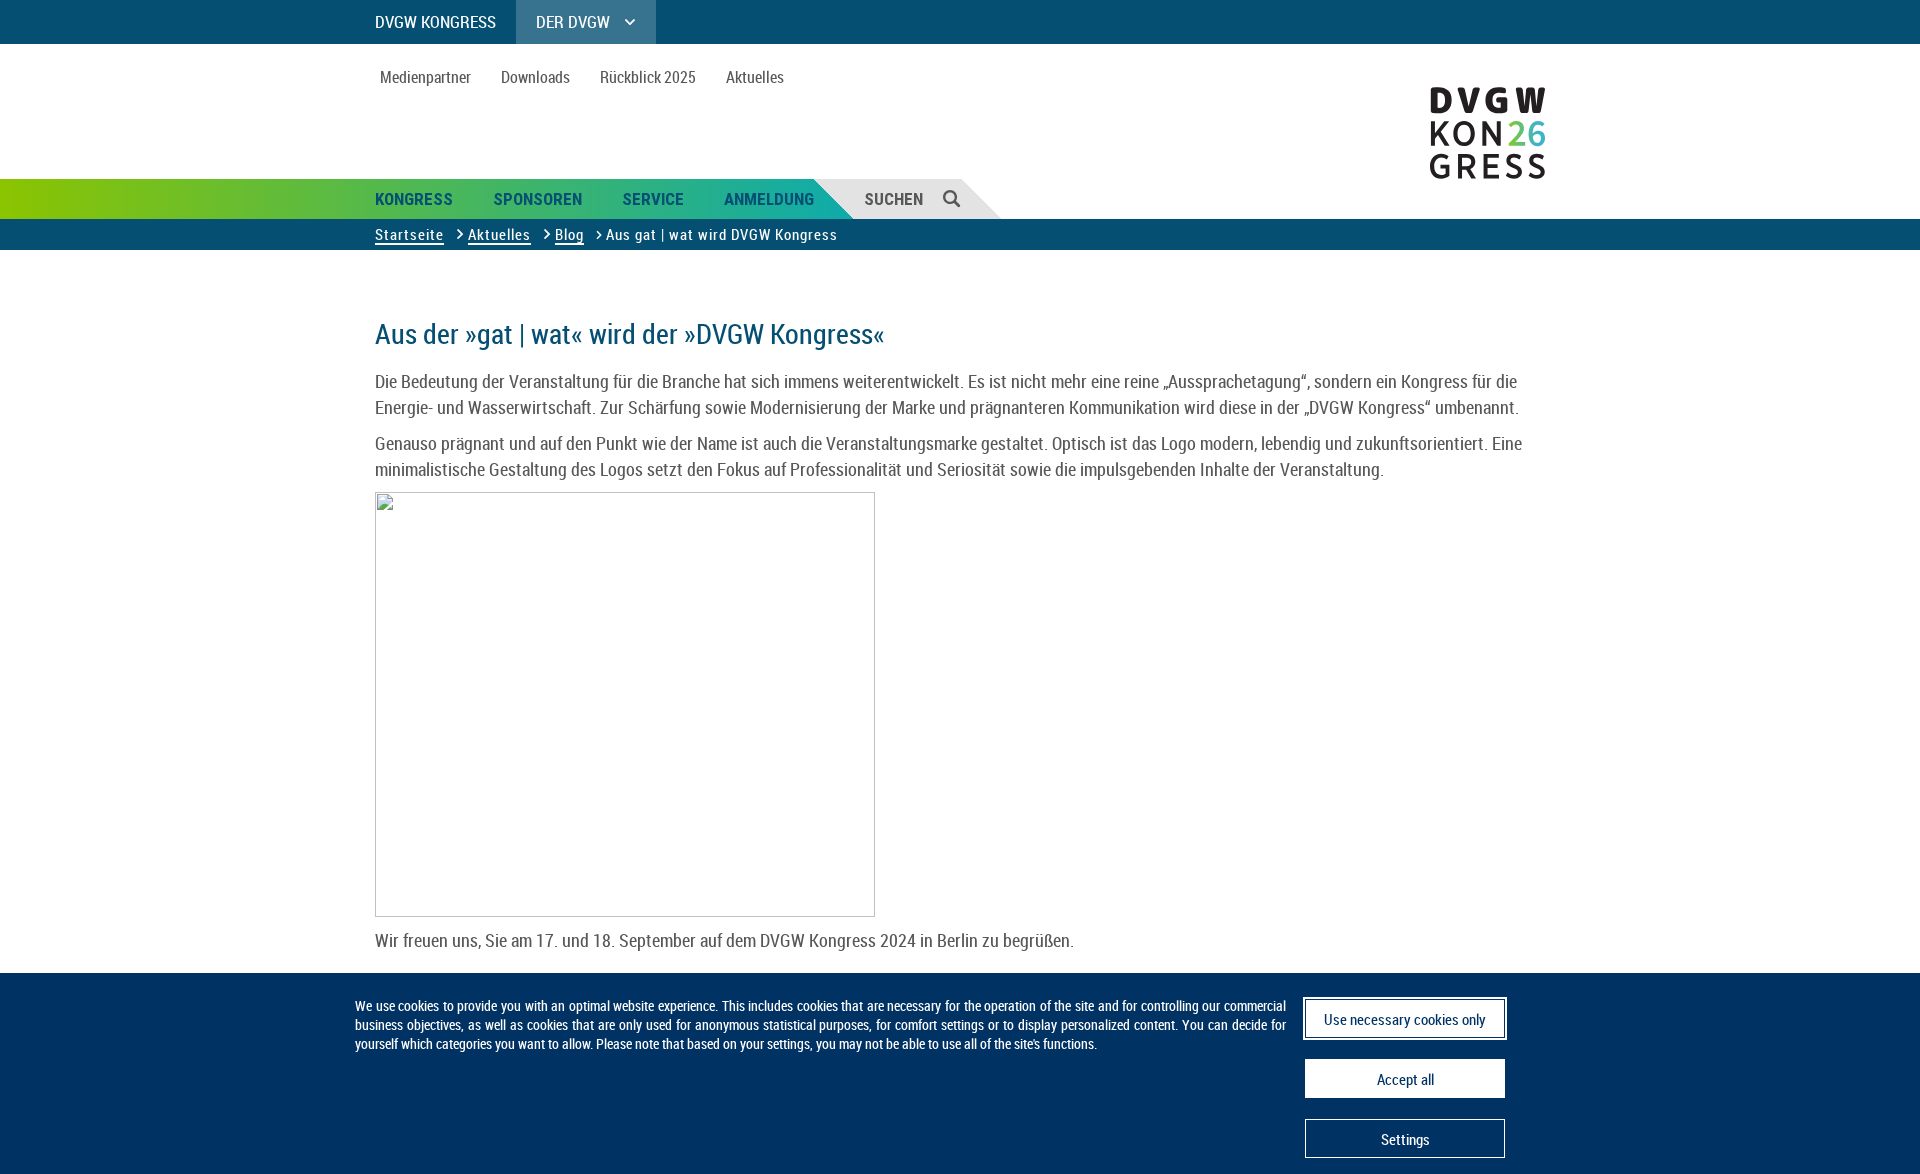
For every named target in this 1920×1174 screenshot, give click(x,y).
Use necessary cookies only (1405, 1019)
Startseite (409, 234)
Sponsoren (537, 199)
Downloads (535, 77)
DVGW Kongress (435, 21)
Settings (1405, 1139)
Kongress (414, 199)
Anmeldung (769, 199)
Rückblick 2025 (648, 77)
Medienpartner (425, 77)
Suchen (893, 199)
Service (653, 199)
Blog (569, 234)
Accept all (1405, 1079)
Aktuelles (755, 77)
